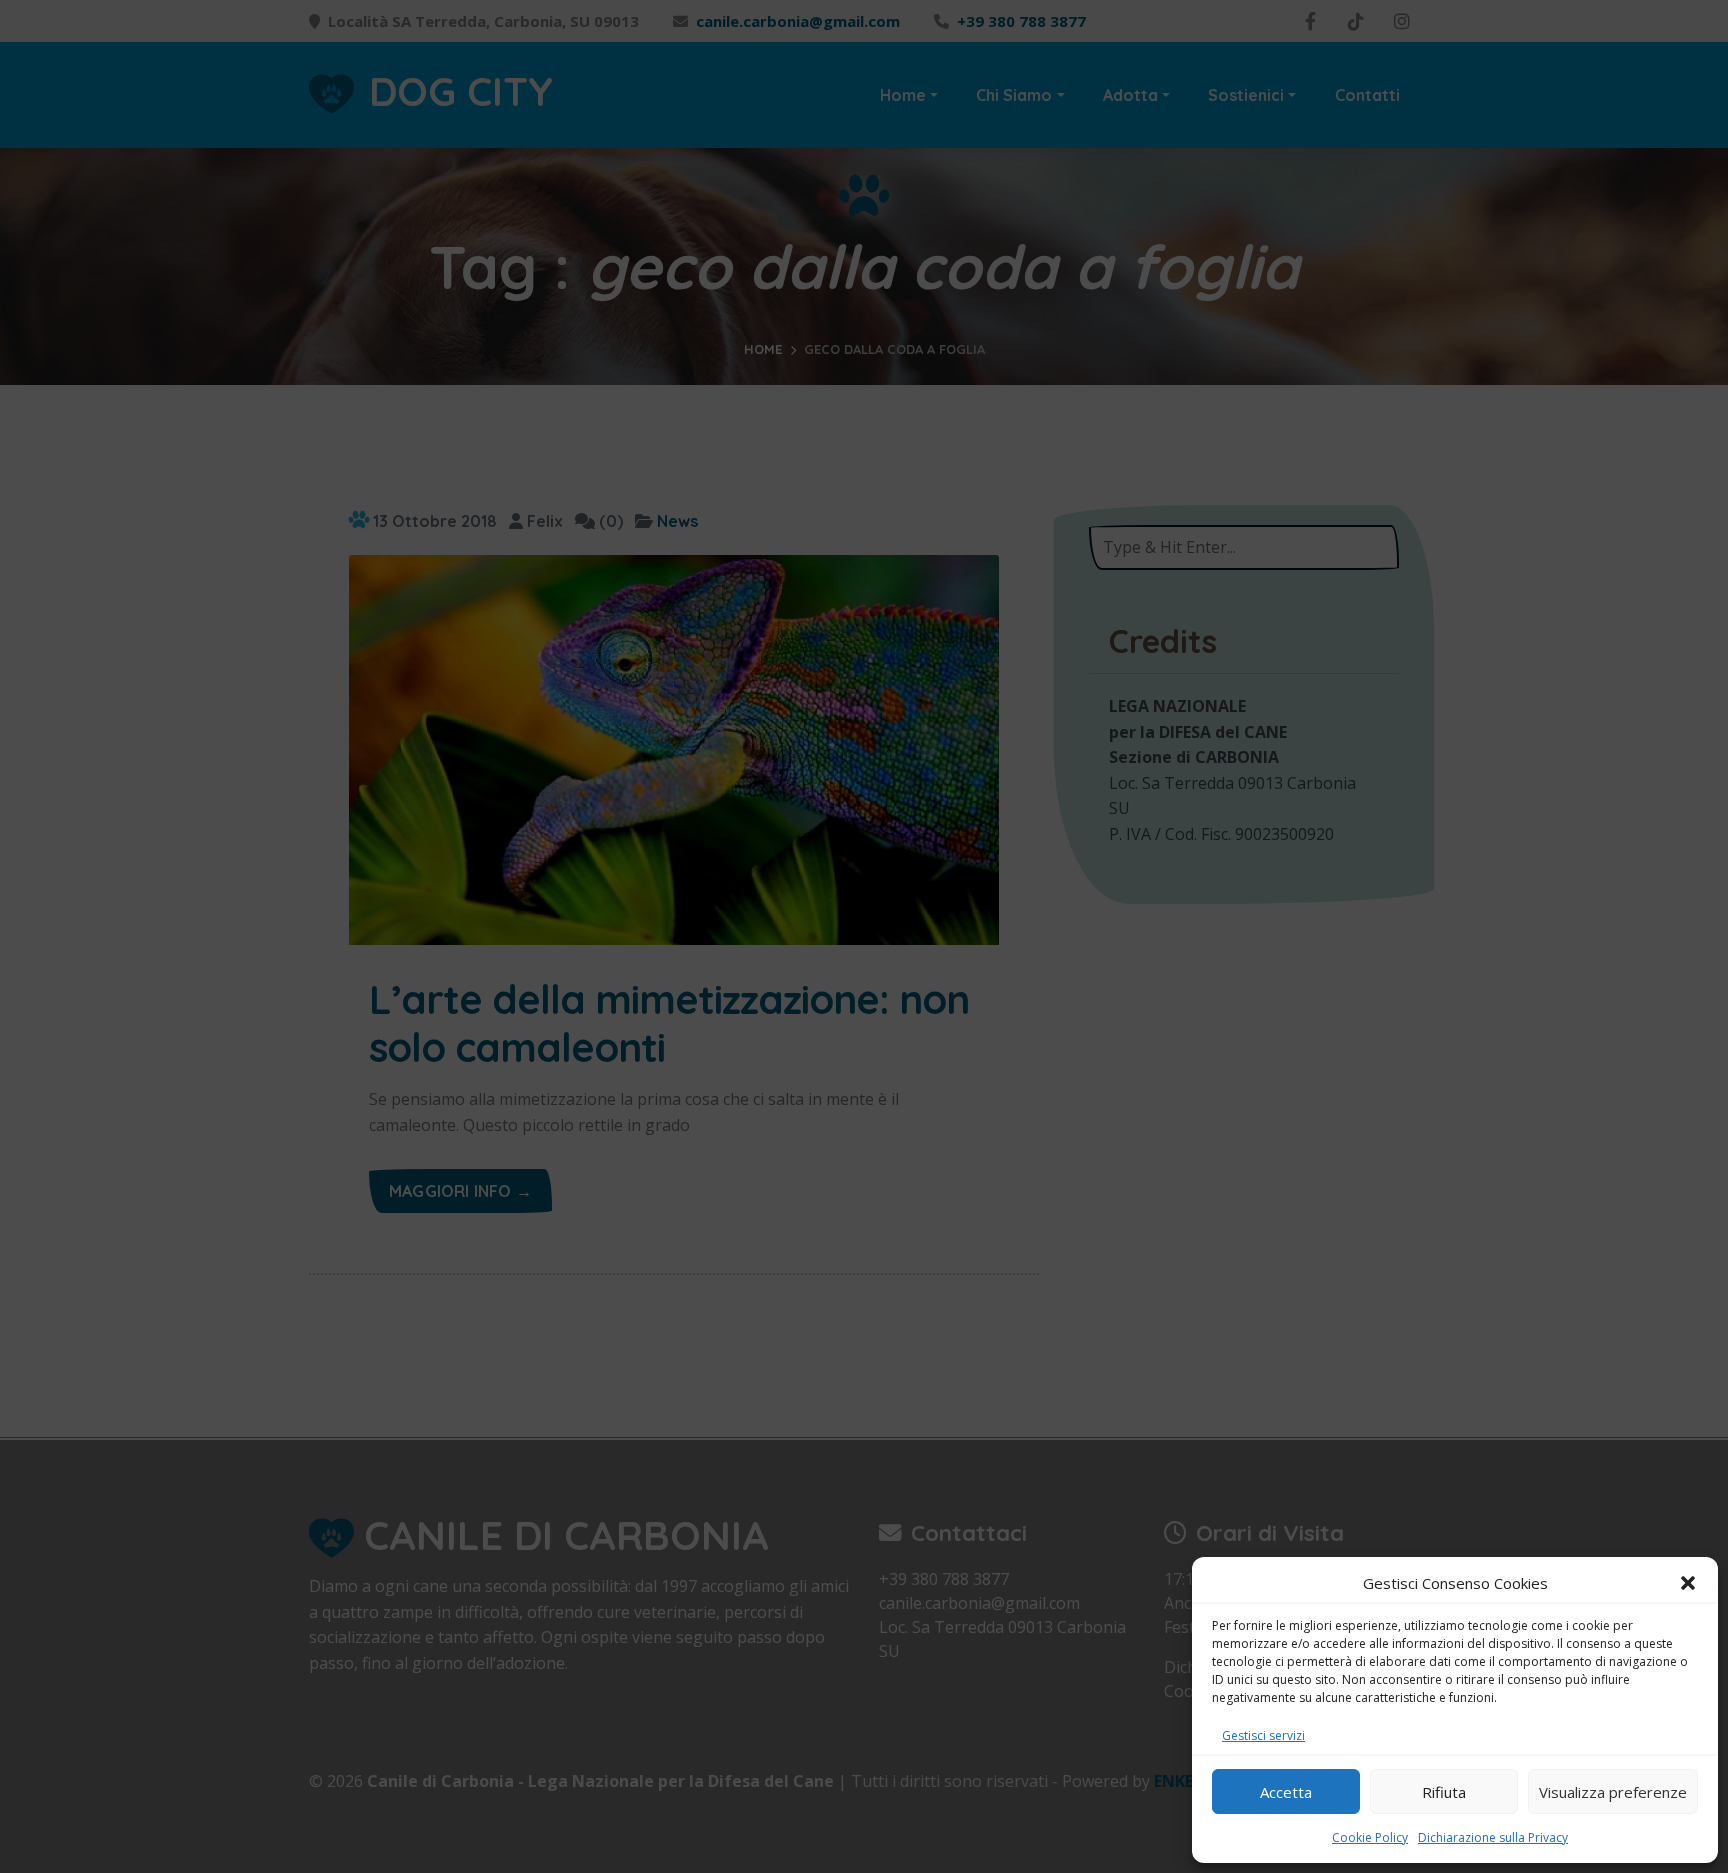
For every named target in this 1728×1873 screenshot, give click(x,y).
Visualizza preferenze (1613, 1792)
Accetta (1286, 1792)
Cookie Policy (1370, 1837)
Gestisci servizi (1263, 1735)
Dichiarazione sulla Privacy (1493, 1837)
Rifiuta (1444, 1792)
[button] (1688, 1583)
